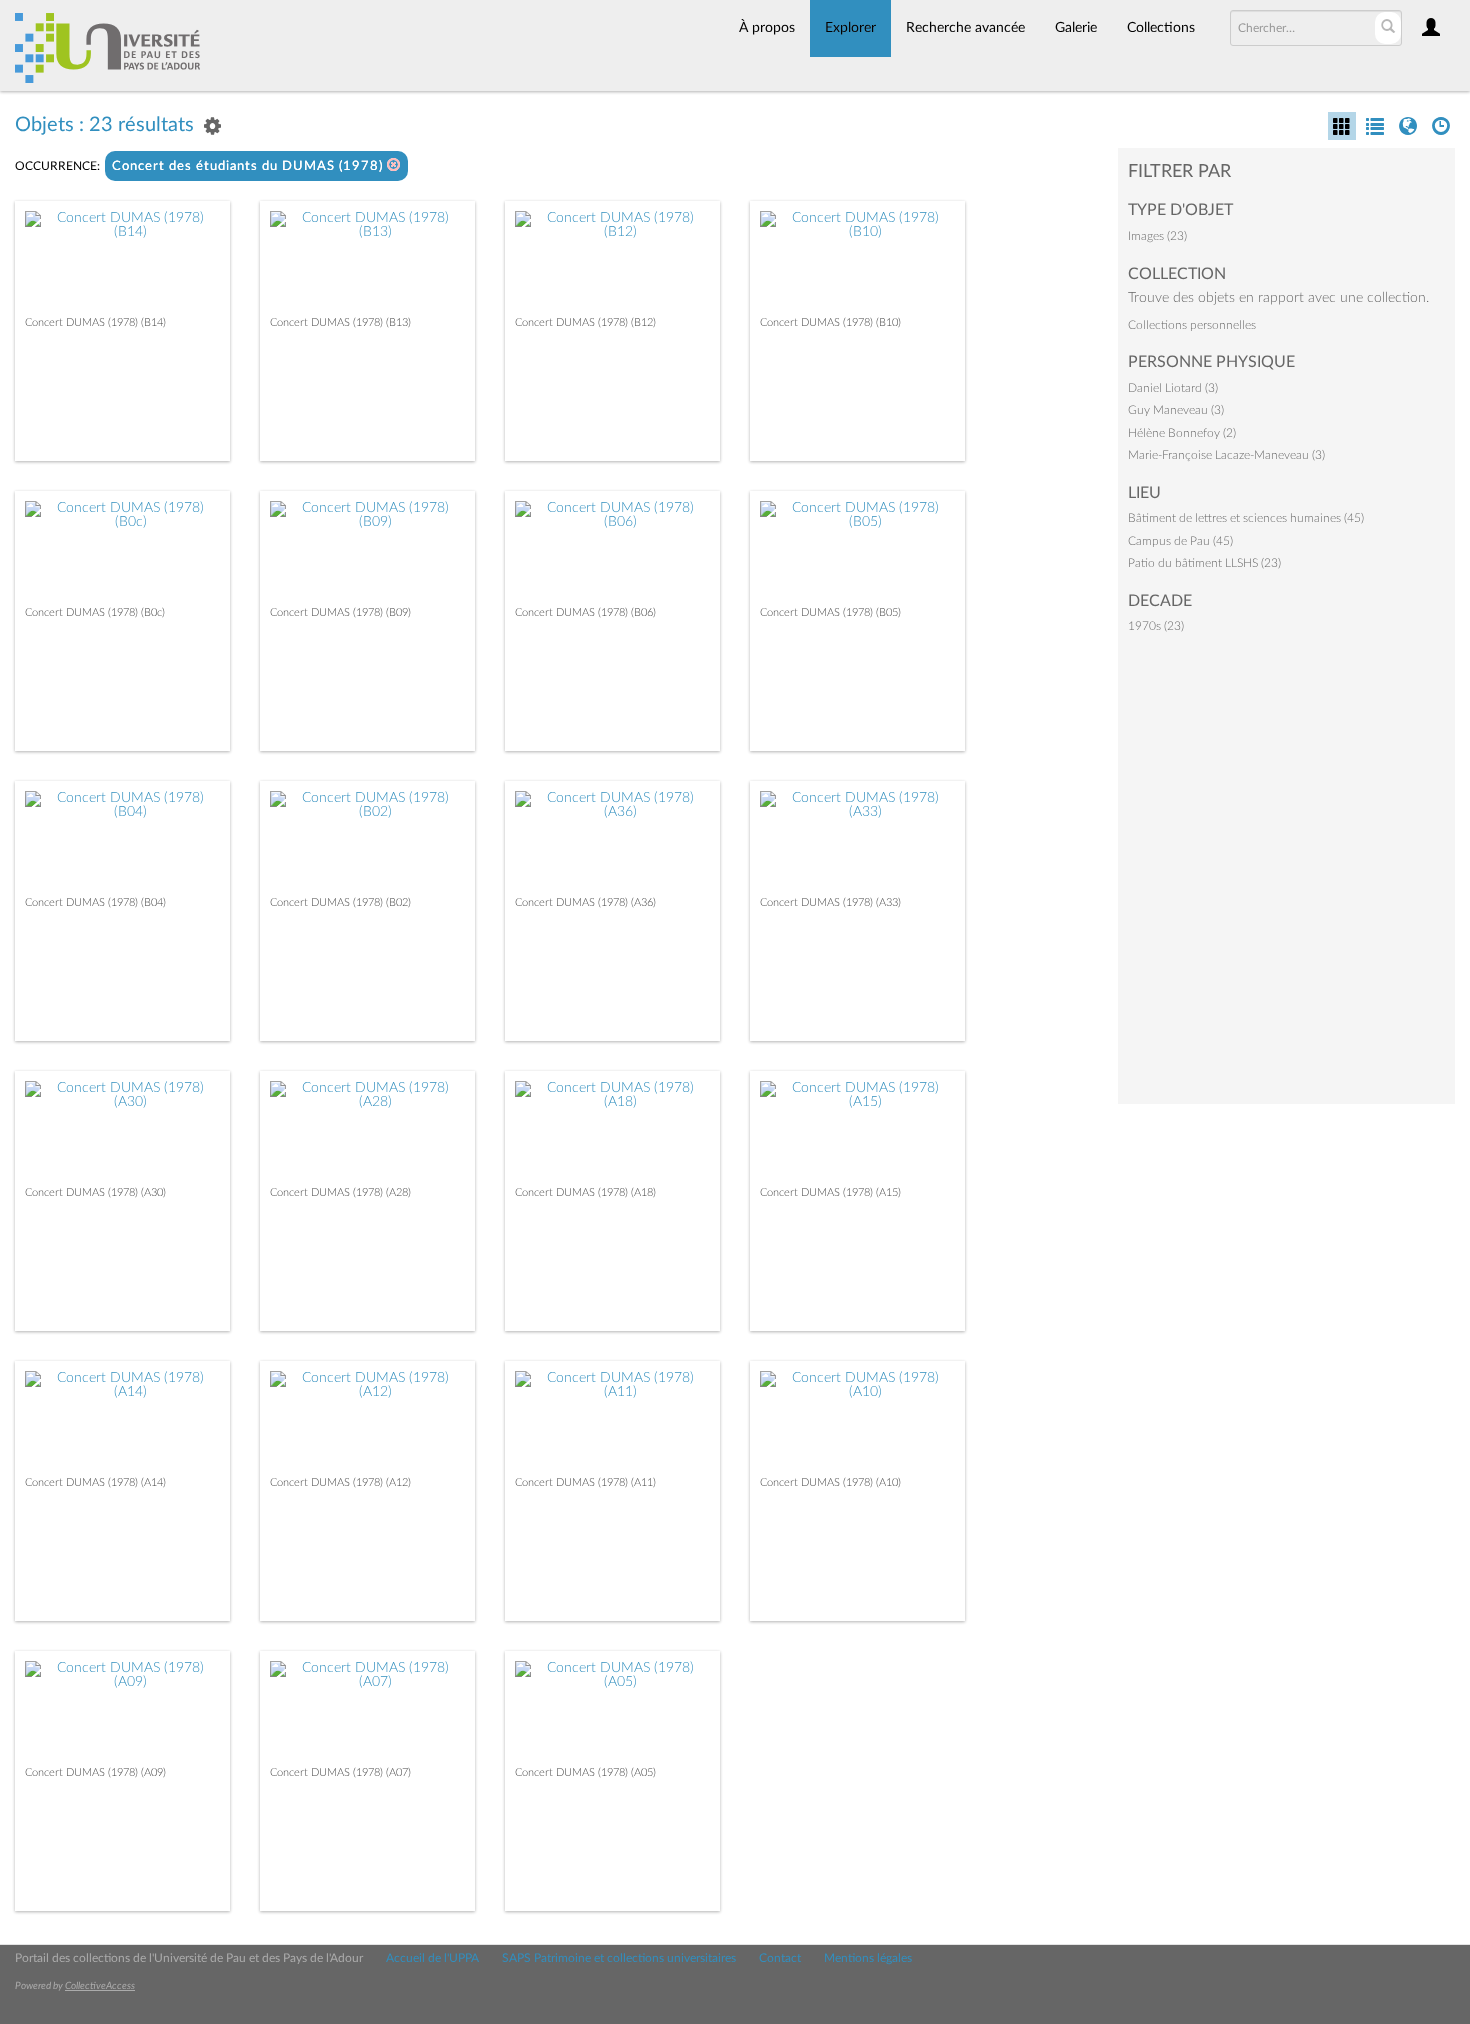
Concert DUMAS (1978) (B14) (95, 322)
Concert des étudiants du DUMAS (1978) (249, 166)
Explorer (850, 28)
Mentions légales (868, 1958)
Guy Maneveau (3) (1176, 410)
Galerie (1076, 28)
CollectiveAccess (100, 1986)
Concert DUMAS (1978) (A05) (585, 1772)
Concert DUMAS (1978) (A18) (585, 1192)
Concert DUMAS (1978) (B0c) (95, 612)
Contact (780, 1958)
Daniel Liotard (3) (1173, 388)
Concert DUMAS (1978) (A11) (585, 1482)
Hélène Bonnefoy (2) (1182, 433)
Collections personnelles (1192, 325)
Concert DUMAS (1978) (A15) (830, 1192)
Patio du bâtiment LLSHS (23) (1204, 563)
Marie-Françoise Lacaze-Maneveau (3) (1226, 455)
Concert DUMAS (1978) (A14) (95, 1482)
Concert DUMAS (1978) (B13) (340, 322)
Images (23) (1157, 236)
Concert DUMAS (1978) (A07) (340, 1772)
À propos (767, 28)
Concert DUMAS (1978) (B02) (340, 902)
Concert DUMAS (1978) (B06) (585, 612)
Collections (1161, 28)
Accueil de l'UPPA (432, 1958)
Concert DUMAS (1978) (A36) (585, 902)
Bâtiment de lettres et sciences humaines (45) (1246, 518)
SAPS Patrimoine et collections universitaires (619, 1958)
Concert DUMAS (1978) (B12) (585, 322)
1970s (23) (1156, 626)
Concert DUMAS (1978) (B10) (830, 322)
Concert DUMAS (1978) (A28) (340, 1192)
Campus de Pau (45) (1180, 541)
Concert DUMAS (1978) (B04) (95, 902)
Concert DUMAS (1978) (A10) (830, 1482)
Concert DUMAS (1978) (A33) (830, 902)
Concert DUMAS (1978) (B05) (830, 612)
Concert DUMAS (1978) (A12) (340, 1482)
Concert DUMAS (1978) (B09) (340, 612)
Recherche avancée (965, 28)
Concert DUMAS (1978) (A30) (95, 1192)
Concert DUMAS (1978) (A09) (95, 1772)
